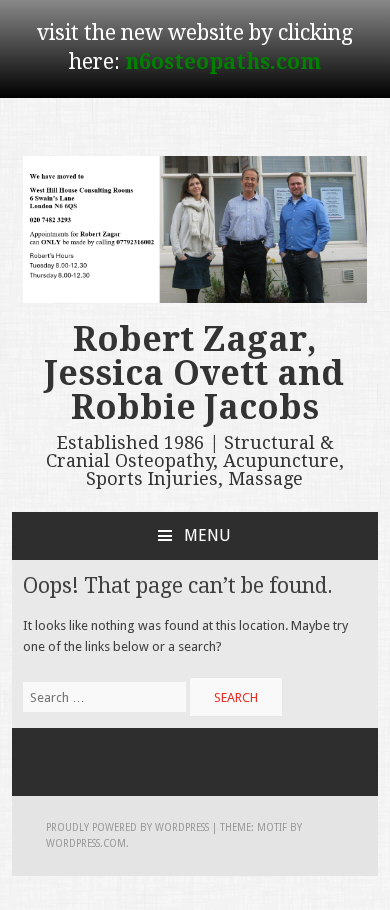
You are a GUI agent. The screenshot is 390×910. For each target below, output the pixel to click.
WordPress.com (86, 843)
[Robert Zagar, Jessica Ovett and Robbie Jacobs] (195, 298)
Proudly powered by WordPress (127, 827)
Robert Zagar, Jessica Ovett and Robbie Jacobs (194, 373)
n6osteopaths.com (223, 61)
